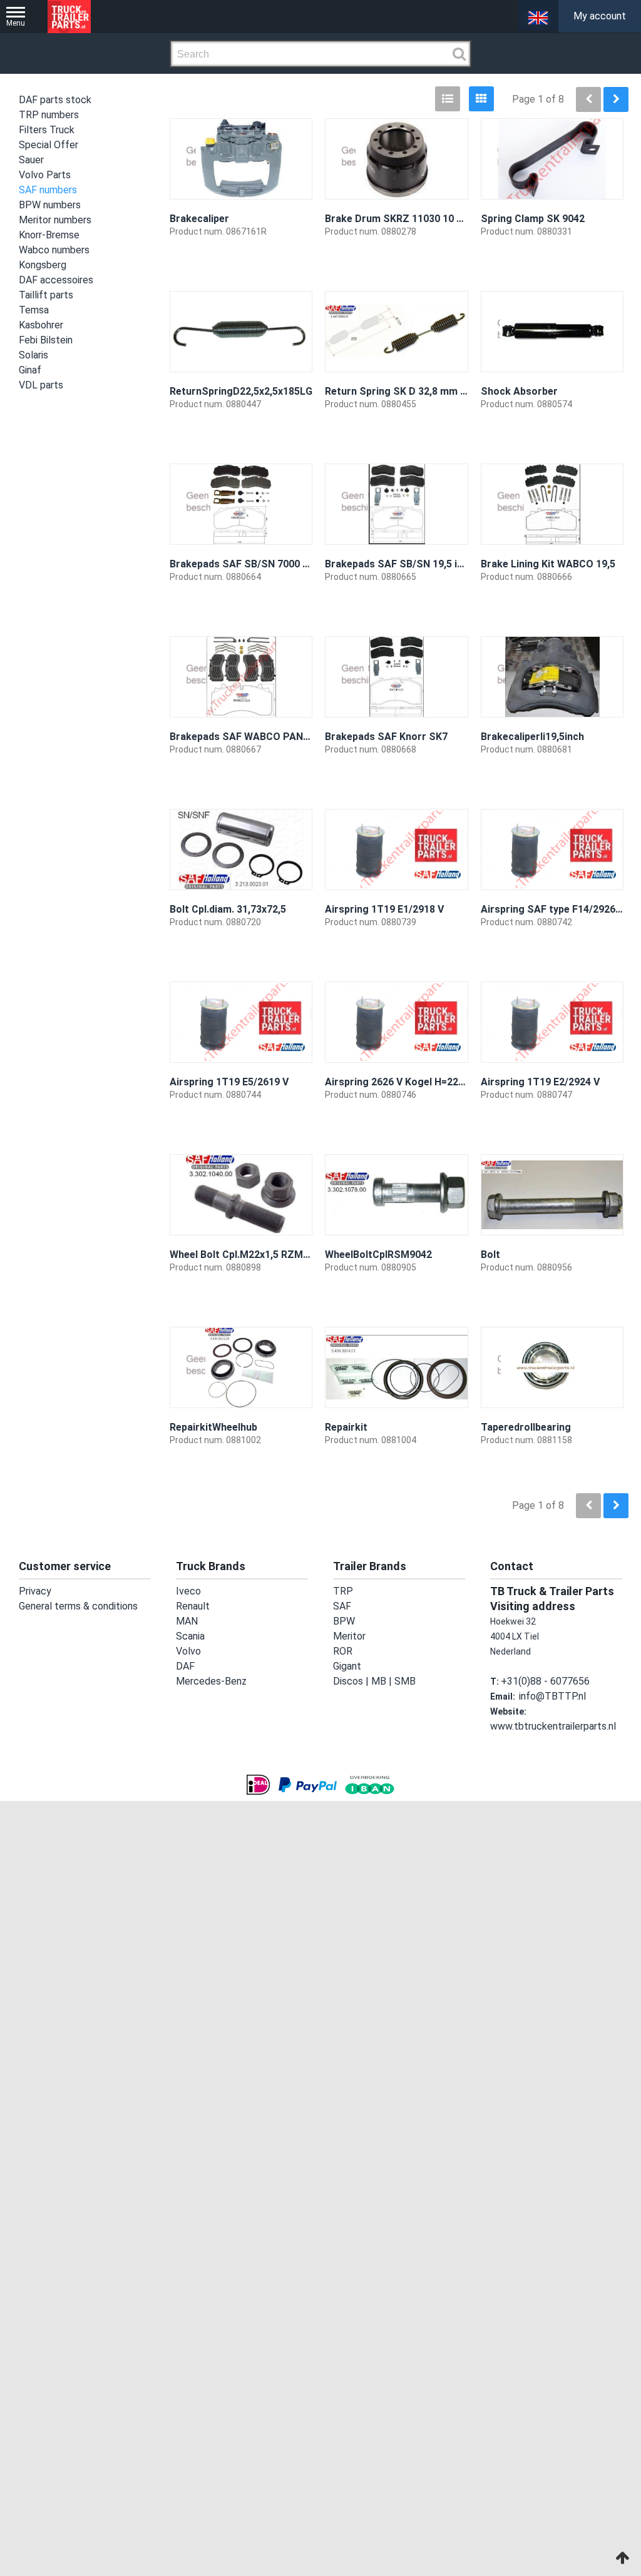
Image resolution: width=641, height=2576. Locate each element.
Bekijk (291, 266)
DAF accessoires (56, 280)
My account (600, 16)
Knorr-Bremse (49, 235)
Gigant (346, 1666)
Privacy (33, 1591)
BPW (342, 1621)
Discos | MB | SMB (368, 1681)
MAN (185, 1621)
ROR (342, 1651)
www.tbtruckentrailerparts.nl (548, 1727)
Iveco (187, 1591)
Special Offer (49, 145)
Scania (190, 1636)
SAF (341, 1606)
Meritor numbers (55, 220)
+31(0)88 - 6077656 (540, 1681)
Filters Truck (47, 130)
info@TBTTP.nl (550, 1696)
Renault (192, 1606)
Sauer (31, 160)
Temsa (34, 310)
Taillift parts (46, 295)
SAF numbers (48, 190)
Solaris (33, 355)
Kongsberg (43, 265)
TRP (342, 1591)
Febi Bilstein (46, 340)
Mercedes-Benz (208, 1681)
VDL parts (41, 385)
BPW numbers (50, 205)
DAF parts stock (55, 100)
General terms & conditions (74, 1606)
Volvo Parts (45, 175)
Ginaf (30, 370)
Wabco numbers (54, 250)
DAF (184, 1666)
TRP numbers (49, 115)
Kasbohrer (41, 325)
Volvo (187, 1651)
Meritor (348, 1636)
